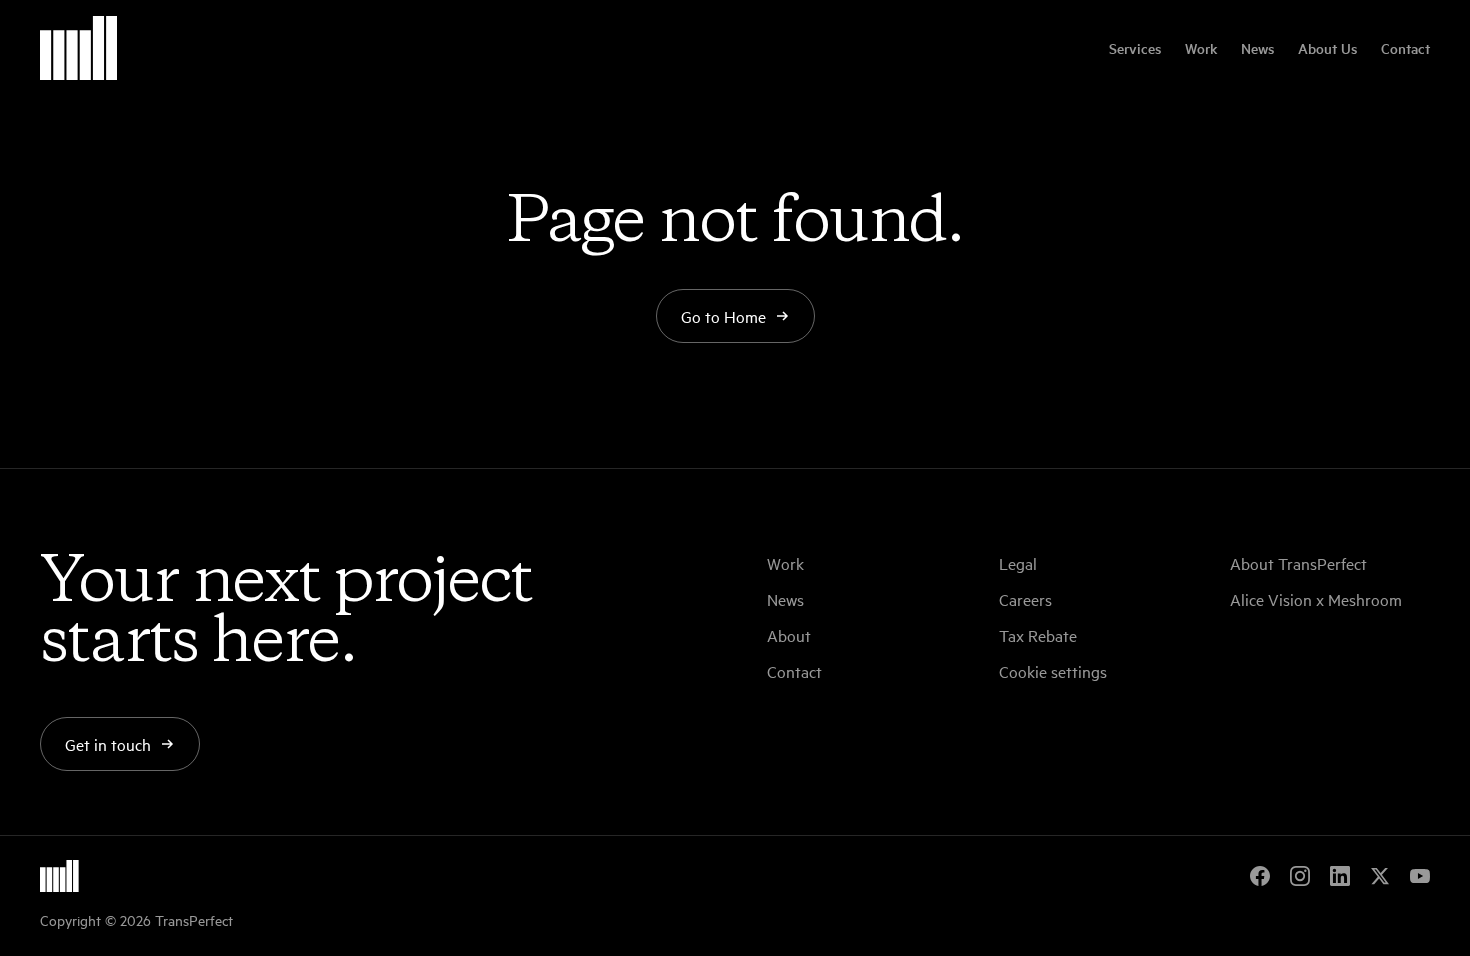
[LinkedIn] (1340, 876)
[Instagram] (1300, 876)
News (1257, 48)
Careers (1025, 599)
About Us (1327, 48)
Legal (1018, 563)
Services (1135, 48)
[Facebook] (1260, 876)
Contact (1405, 48)
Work (1201, 48)
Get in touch (108, 744)
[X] (1380, 876)
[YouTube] (1420, 876)
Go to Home (723, 316)
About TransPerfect (1298, 563)
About (789, 635)
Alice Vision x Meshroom (1316, 599)
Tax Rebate (1038, 635)
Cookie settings (1053, 671)
